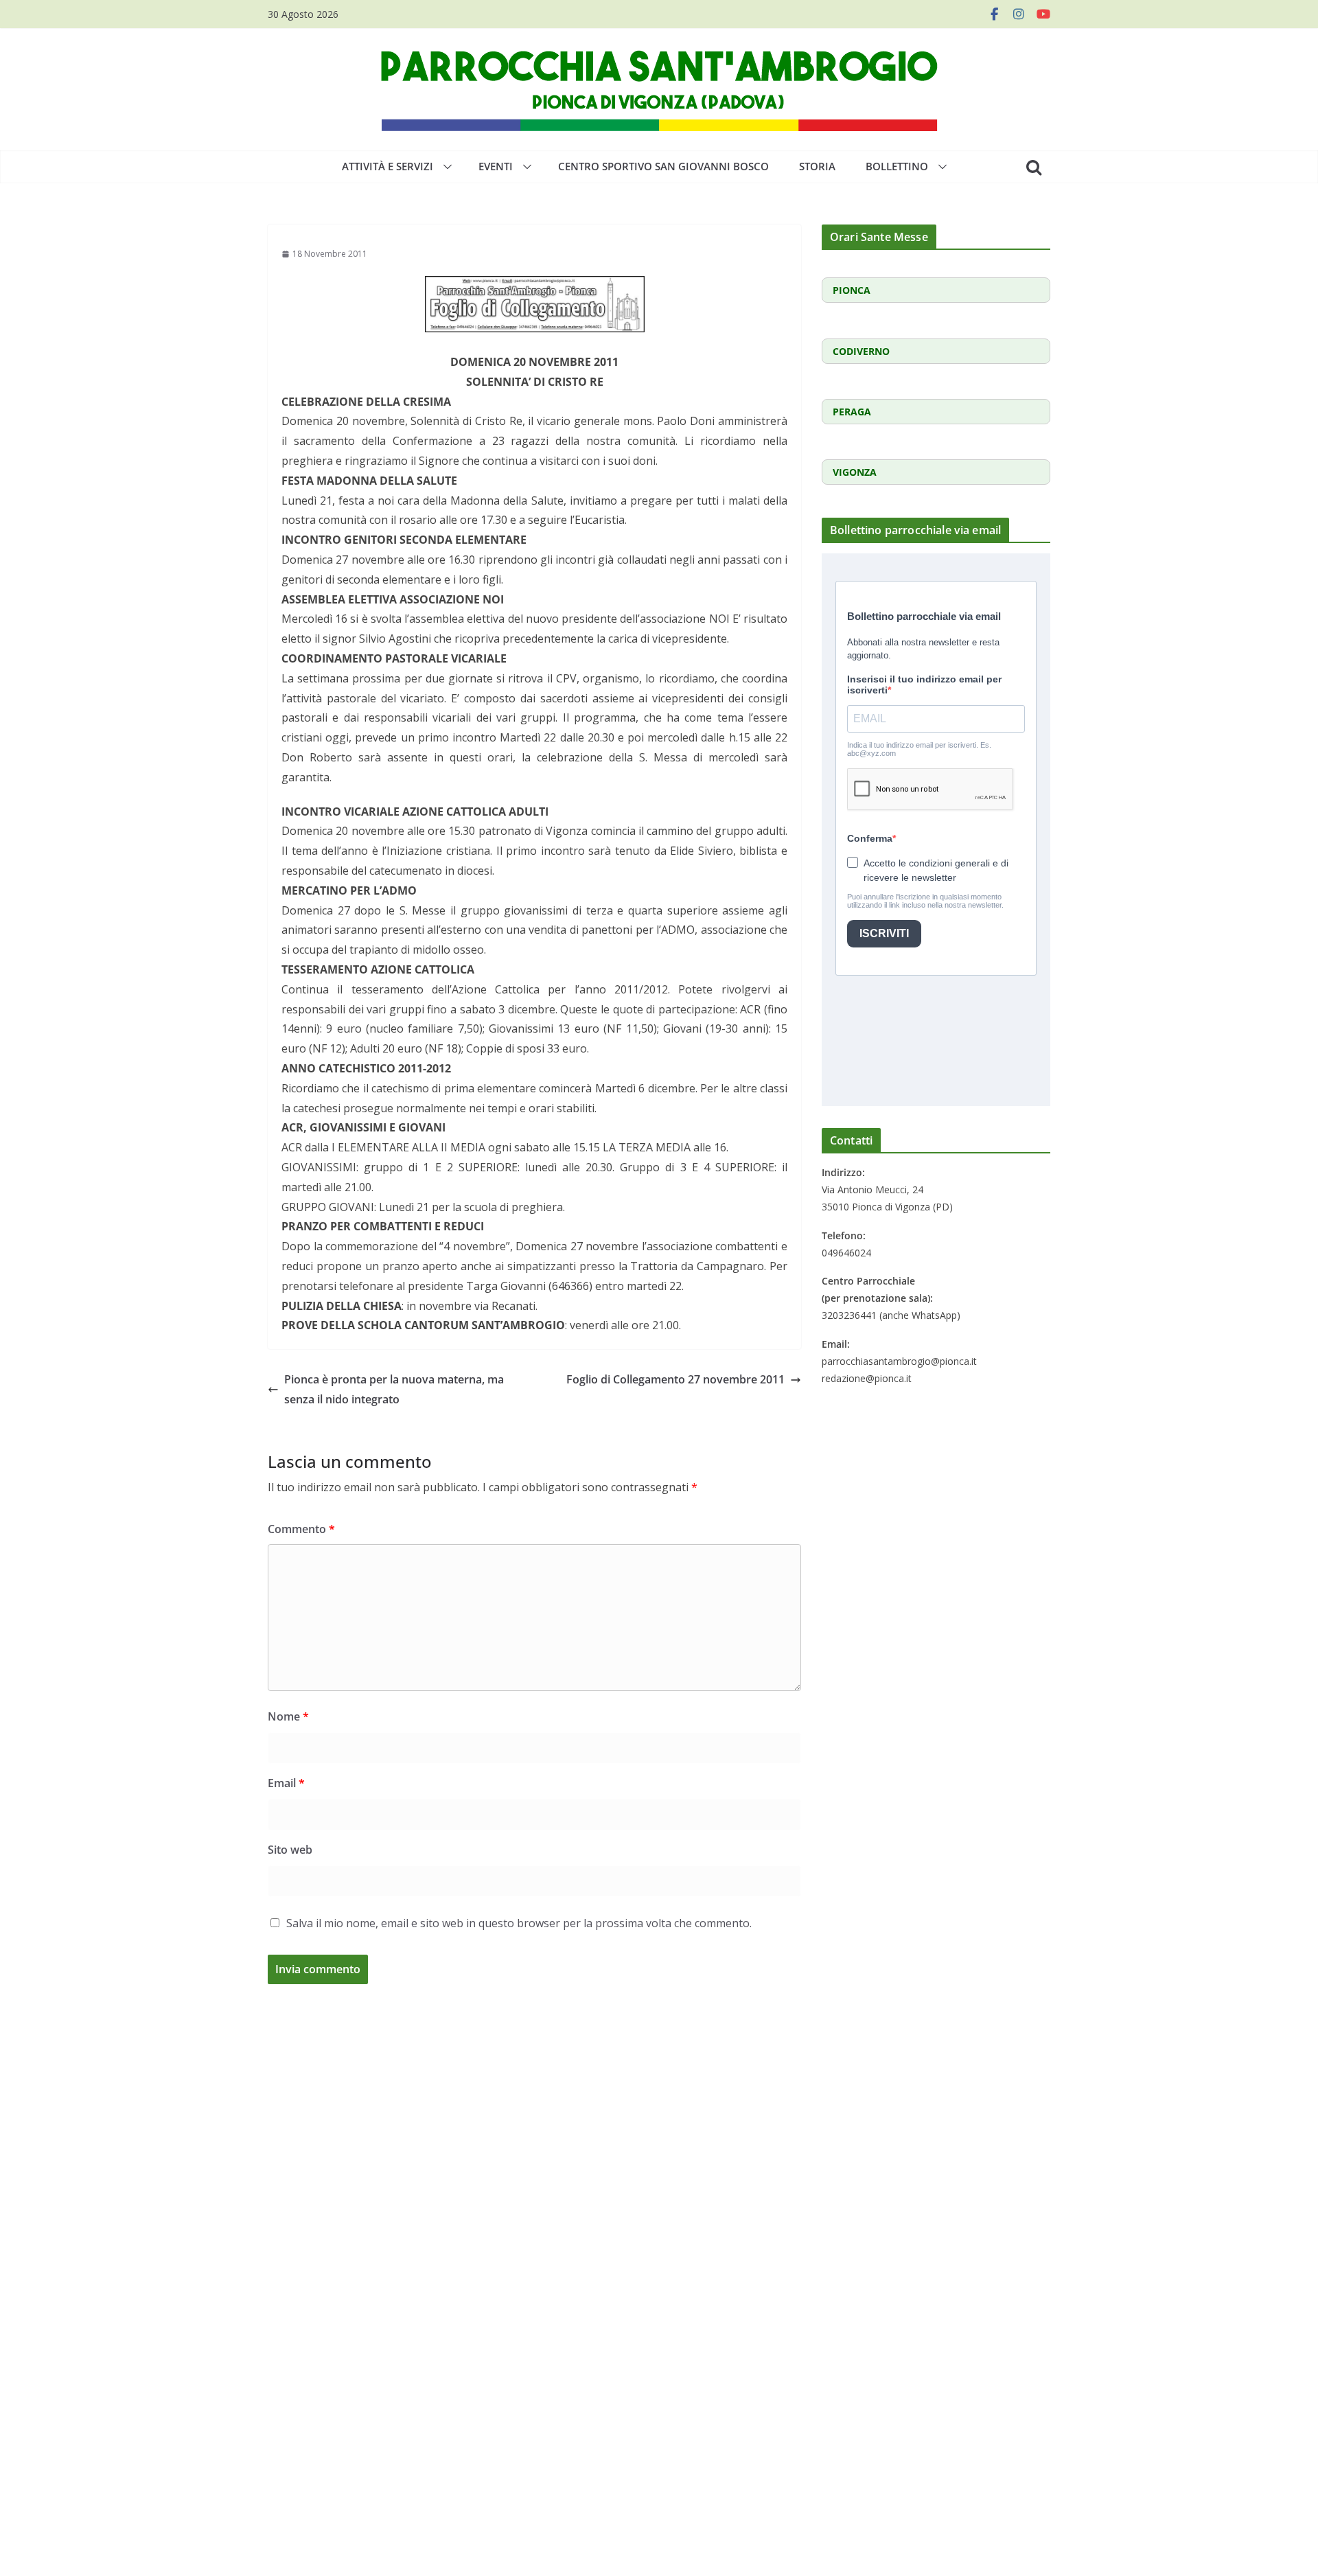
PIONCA (852, 290)
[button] (445, 167)
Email (286, 1783)
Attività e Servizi (388, 166)
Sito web (290, 1850)
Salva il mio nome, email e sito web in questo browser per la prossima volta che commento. (519, 1923)
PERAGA (852, 412)
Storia (817, 166)
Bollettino (897, 166)
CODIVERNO (861, 351)
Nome (288, 1716)
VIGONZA (855, 472)
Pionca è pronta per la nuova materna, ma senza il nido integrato (394, 1389)
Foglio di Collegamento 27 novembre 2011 (675, 1379)
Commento (301, 1529)
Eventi (496, 166)
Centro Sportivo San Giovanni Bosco (663, 166)
